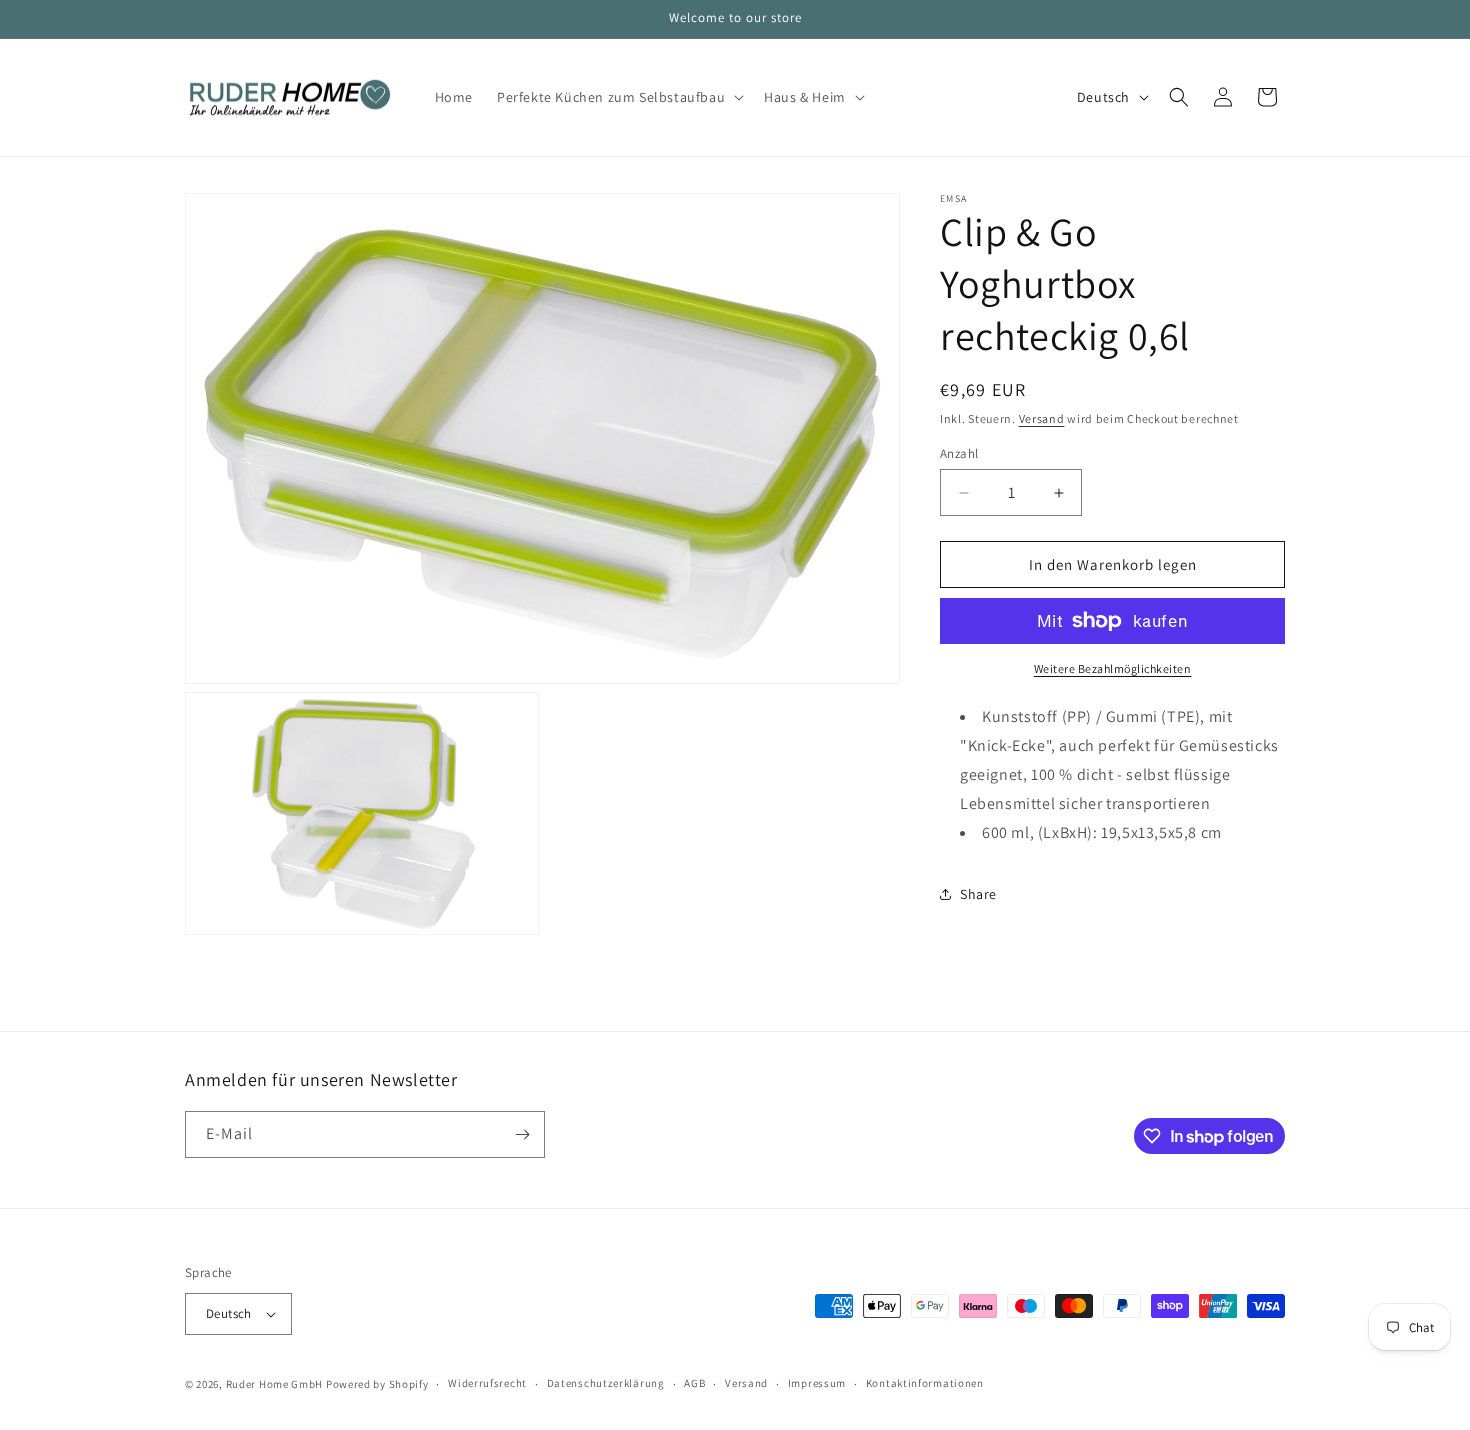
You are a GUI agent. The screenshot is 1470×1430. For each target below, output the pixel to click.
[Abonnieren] (522, 1134)
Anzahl (959, 453)
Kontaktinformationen (925, 1383)
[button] (618, 97)
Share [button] (978, 894)
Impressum (817, 1383)
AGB (694, 1383)
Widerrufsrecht (487, 1383)
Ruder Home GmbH (275, 1384)
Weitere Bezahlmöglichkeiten (1113, 668)
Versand (1042, 418)
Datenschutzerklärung (606, 1383)
